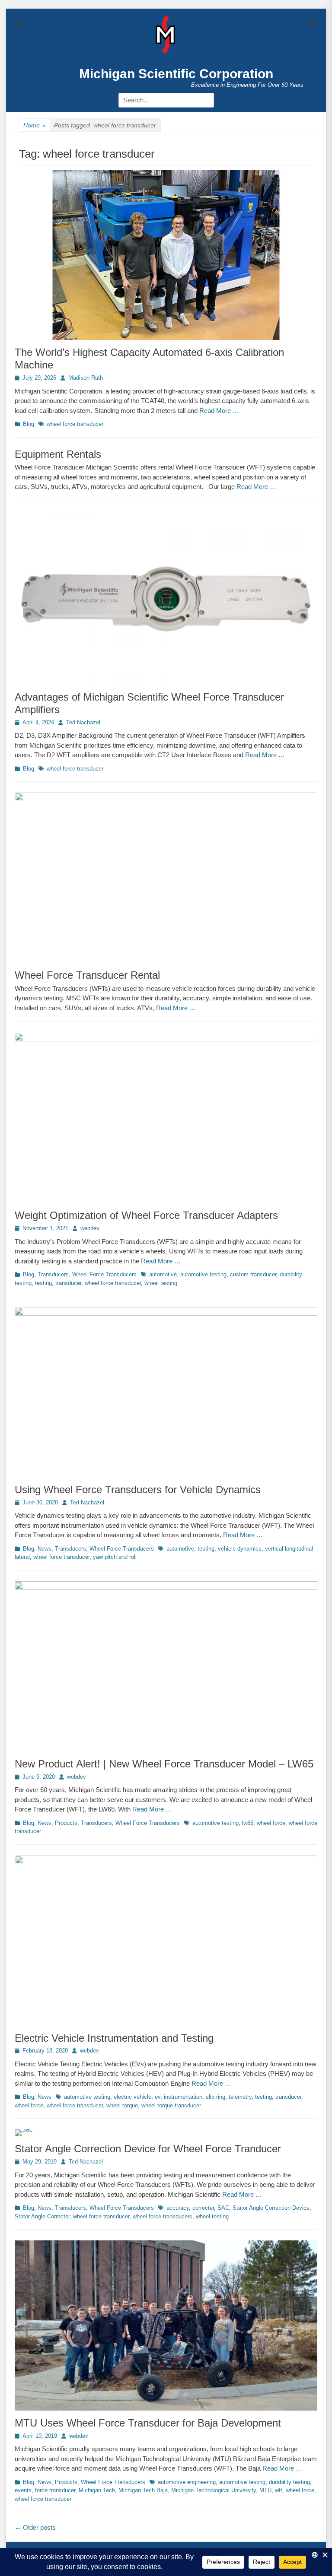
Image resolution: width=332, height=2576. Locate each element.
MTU (265, 2490)
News (45, 1549)
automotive (163, 1274)
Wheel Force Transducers (104, 1274)
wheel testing (161, 1283)
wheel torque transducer (171, 2105)
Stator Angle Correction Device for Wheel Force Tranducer (148, 2149)
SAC (223, 2208)
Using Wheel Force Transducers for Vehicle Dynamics (138, 1489)
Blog (29, 424)
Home (34, 125)
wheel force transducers (163, 2216)
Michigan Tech (97, 2490)
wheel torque (122, 2105)
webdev (90, 1228)
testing (43, 1283)
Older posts (35, 2527)
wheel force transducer (75, 424)
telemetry (240, 2097)
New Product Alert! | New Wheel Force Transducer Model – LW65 (164, 1764)
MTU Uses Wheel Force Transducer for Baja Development (148, 2423)
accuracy (178, 2208)
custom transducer (253, 1274)
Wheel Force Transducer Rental (87, 975)
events (23, 2490)
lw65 (248, 1823)
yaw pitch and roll (115, 1557)
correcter (203, 2208)
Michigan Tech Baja (143, 2490)
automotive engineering (187, 2482)
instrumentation (183, 2097)
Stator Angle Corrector (42, 2216)
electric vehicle (132, 2097)
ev (158, 2097)
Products (66, 1823)
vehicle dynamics (240, 1549)
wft (279, 2490)
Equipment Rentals (58, 454)
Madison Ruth (86, 378)
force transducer (55, 2490)
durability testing (289, 2482)
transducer (68, 1283)
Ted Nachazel (83, 722)
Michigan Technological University (214, 2490)
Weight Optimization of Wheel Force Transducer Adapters (146, 1215)
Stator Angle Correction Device (271, 2208)
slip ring (215, 2097)
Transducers (53, 1274)
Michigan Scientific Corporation (176, 74)
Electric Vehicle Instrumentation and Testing (114, 2038)
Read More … (219, 411)
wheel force (271, 1823)
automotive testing (203, 1274)
